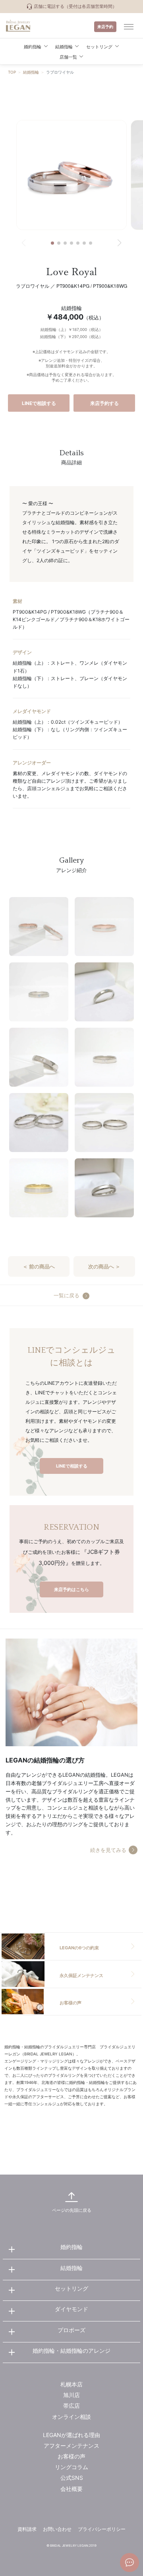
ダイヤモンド (71, 2309)
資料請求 (27, 2529)
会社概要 (71, 2489)
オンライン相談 (71, 2417)
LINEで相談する (39, 403)
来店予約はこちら (71, 1589)
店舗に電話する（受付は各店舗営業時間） (75, 6)
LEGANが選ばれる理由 (71, 2435)
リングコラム (71, 2467)
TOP (12, 72)
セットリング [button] (99, 47)
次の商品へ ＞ (104, 1266)
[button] (52, 243)
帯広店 (71, 2406)
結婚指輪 (31, 72)
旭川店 (71, 2395)
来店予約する (104, 403)
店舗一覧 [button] (68, 57)
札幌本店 (71, 2384)
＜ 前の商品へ (39, 1266)
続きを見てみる (108, 1850)
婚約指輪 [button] (33, 47)
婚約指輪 (71, 2247)
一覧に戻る (67, 1296)
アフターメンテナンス (71, 2446)
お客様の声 (71, 2456)
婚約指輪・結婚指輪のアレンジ (71, 2351)
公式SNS (72, 2478)
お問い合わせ (57, 2529)
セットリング (71, 2288)
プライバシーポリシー (102, 2529)
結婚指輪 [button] (64, 47)
